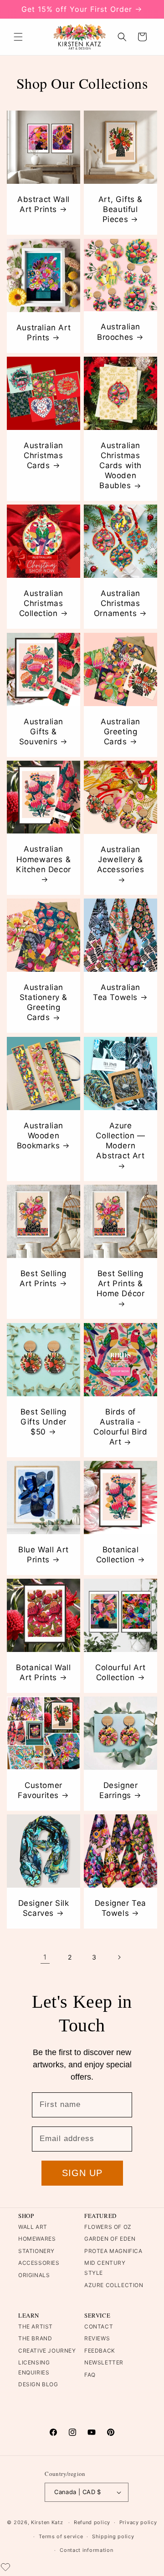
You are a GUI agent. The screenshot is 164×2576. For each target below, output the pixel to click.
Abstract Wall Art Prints (44, 204)
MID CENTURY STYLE (105, 2268)
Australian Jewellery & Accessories (121, 859)
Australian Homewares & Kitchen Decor (44, 859)
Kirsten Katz (47, 2522)
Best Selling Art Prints (43, 1278)
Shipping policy (113, 2536)
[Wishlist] (5, 2567)
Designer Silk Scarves (44, 1908)
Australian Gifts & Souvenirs (41, 732)
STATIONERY (36, 2251)
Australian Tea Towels (117, 992)
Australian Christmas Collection (41, 603)
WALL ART (33, 2227)
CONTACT (99, 2326)
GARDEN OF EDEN (110, 2239)
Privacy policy (138, 2522)
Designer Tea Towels (120, 1908)
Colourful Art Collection (120, 1672)
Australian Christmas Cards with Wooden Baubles (120, 465)
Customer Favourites (40, 1790)
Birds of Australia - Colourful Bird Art (120, 1427)
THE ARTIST (36, 2326)
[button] (18, 37)
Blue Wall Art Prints (44, 1555)
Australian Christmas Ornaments (117, 603)
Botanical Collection (118, 1555)
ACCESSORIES (39, 2263)
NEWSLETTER (104, 2362)
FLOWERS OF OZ (108, 2227)
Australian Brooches (119, 332)
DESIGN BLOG (38, 2384)
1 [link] (45, 1957)
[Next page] (119, 1957)
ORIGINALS (34, 2275)
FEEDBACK (100, 2351)
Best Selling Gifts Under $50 (44, 1422)
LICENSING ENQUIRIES (34, 2367)
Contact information (86, 2550)
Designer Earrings (118, 1790)
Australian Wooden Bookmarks (40, 1136)
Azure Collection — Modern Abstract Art (120, 1141)
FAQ (90, 2375)
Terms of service (61, 2536)
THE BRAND (35, 2338)
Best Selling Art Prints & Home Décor (121, 1283)
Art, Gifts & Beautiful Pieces (120, 209)
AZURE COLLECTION (114, 2285)
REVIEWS (97, 2338)
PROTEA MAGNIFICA (113, 2251)
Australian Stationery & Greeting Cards (44, 1002)
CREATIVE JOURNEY (47, 2351)
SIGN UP (82, 2173)
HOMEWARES (37, 2239)
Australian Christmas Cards (44, 455)
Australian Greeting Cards (120, 732)
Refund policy (92, 2522)
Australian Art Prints (44, 333)
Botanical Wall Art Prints (43, 1672)
